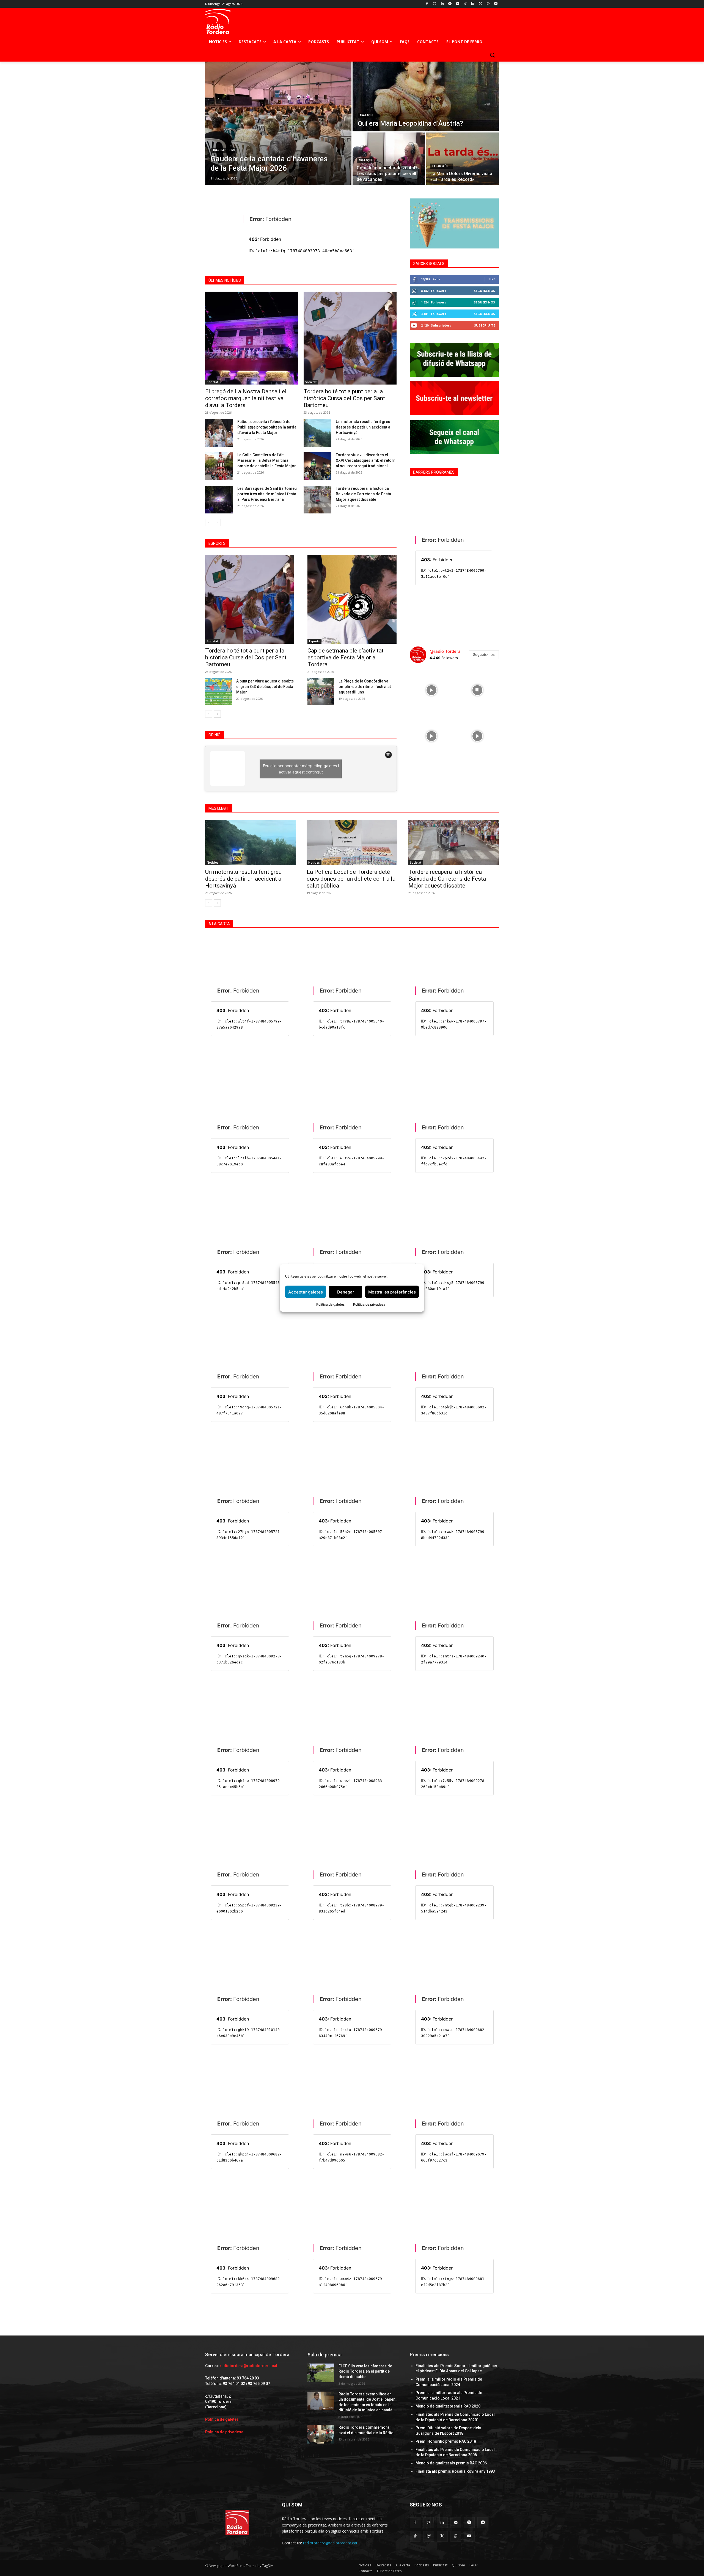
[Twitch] (473, 4)
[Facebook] (427, 4)
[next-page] (217, 523)
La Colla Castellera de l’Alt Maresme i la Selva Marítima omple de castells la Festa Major (267, 460)
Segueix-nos (484, 291)
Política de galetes (330, 1304)
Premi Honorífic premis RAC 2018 (446, 2441)
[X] (481, 4)
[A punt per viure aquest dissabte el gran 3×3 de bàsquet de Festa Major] (218, 692)
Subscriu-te (485, 325)
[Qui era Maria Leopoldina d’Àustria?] (426, 96)
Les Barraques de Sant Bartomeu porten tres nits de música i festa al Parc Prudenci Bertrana (267, 494)
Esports (314, 641)
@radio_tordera (445, 651)
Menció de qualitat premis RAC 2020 (448, 2406)
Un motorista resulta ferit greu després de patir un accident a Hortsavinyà (363, 427)
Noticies (213, 863)
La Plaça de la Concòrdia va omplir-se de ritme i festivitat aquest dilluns (365, 687)
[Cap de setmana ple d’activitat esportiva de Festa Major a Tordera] (352, 599)
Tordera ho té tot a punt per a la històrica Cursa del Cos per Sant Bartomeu (344, 398)
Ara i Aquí (366, 115)
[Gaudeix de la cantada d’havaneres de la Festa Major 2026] (278, 123)
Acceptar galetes (306, 1292)
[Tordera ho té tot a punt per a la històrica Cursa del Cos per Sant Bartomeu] (350, 338)
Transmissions (224, 150)
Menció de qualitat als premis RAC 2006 (451, 2463)
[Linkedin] (442, 4)
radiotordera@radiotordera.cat (248, 2366)
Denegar (346, 1292)
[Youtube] (496, 4)
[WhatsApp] (488, 4)
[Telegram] (457, 4)
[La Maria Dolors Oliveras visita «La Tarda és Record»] (463, 159)
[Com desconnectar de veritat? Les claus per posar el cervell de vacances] (389, 159)
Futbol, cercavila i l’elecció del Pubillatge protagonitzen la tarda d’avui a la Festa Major (267, 427)
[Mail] (456, 2523)
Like (492, 279)
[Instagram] (435, 4)
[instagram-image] (431, 689)
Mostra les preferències (392, 1292)
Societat (212, 382)
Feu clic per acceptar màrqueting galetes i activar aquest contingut (301, 769)
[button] (492, 55)
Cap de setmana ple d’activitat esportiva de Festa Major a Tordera (346, 657)
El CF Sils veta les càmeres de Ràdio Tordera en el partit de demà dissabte (365, 2371)
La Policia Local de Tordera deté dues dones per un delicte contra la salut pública (351, 879)
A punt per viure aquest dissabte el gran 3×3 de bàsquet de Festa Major (265, 687)
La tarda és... (442, 166)
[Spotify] (450, 4)
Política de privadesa (369, 1304)
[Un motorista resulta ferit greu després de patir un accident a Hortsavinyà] (317, 433)
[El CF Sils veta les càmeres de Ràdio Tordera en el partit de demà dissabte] (321, 2373)
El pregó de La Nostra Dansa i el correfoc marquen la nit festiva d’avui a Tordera (246, 398)
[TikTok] (465, 4)
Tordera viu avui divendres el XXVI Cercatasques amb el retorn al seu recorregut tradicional (366, 460)
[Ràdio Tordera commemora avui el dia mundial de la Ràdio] (321, 2434)
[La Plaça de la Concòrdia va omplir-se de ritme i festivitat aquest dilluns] (321, 692)
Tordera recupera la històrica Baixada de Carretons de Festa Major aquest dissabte (363, 494)
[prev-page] (209, 523)
